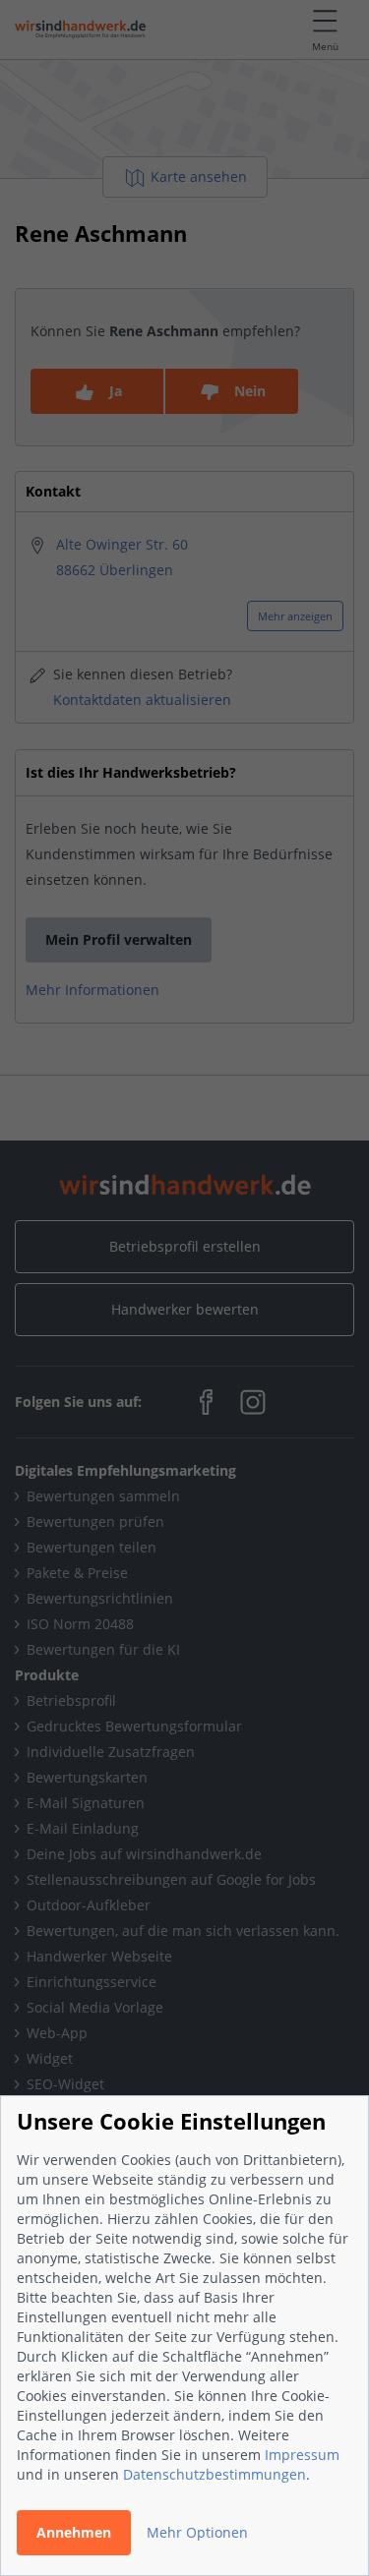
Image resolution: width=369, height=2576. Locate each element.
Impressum (302, 2455)
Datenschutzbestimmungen (215, 2474)
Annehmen (74, 2532)
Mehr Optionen (197, 2532)
